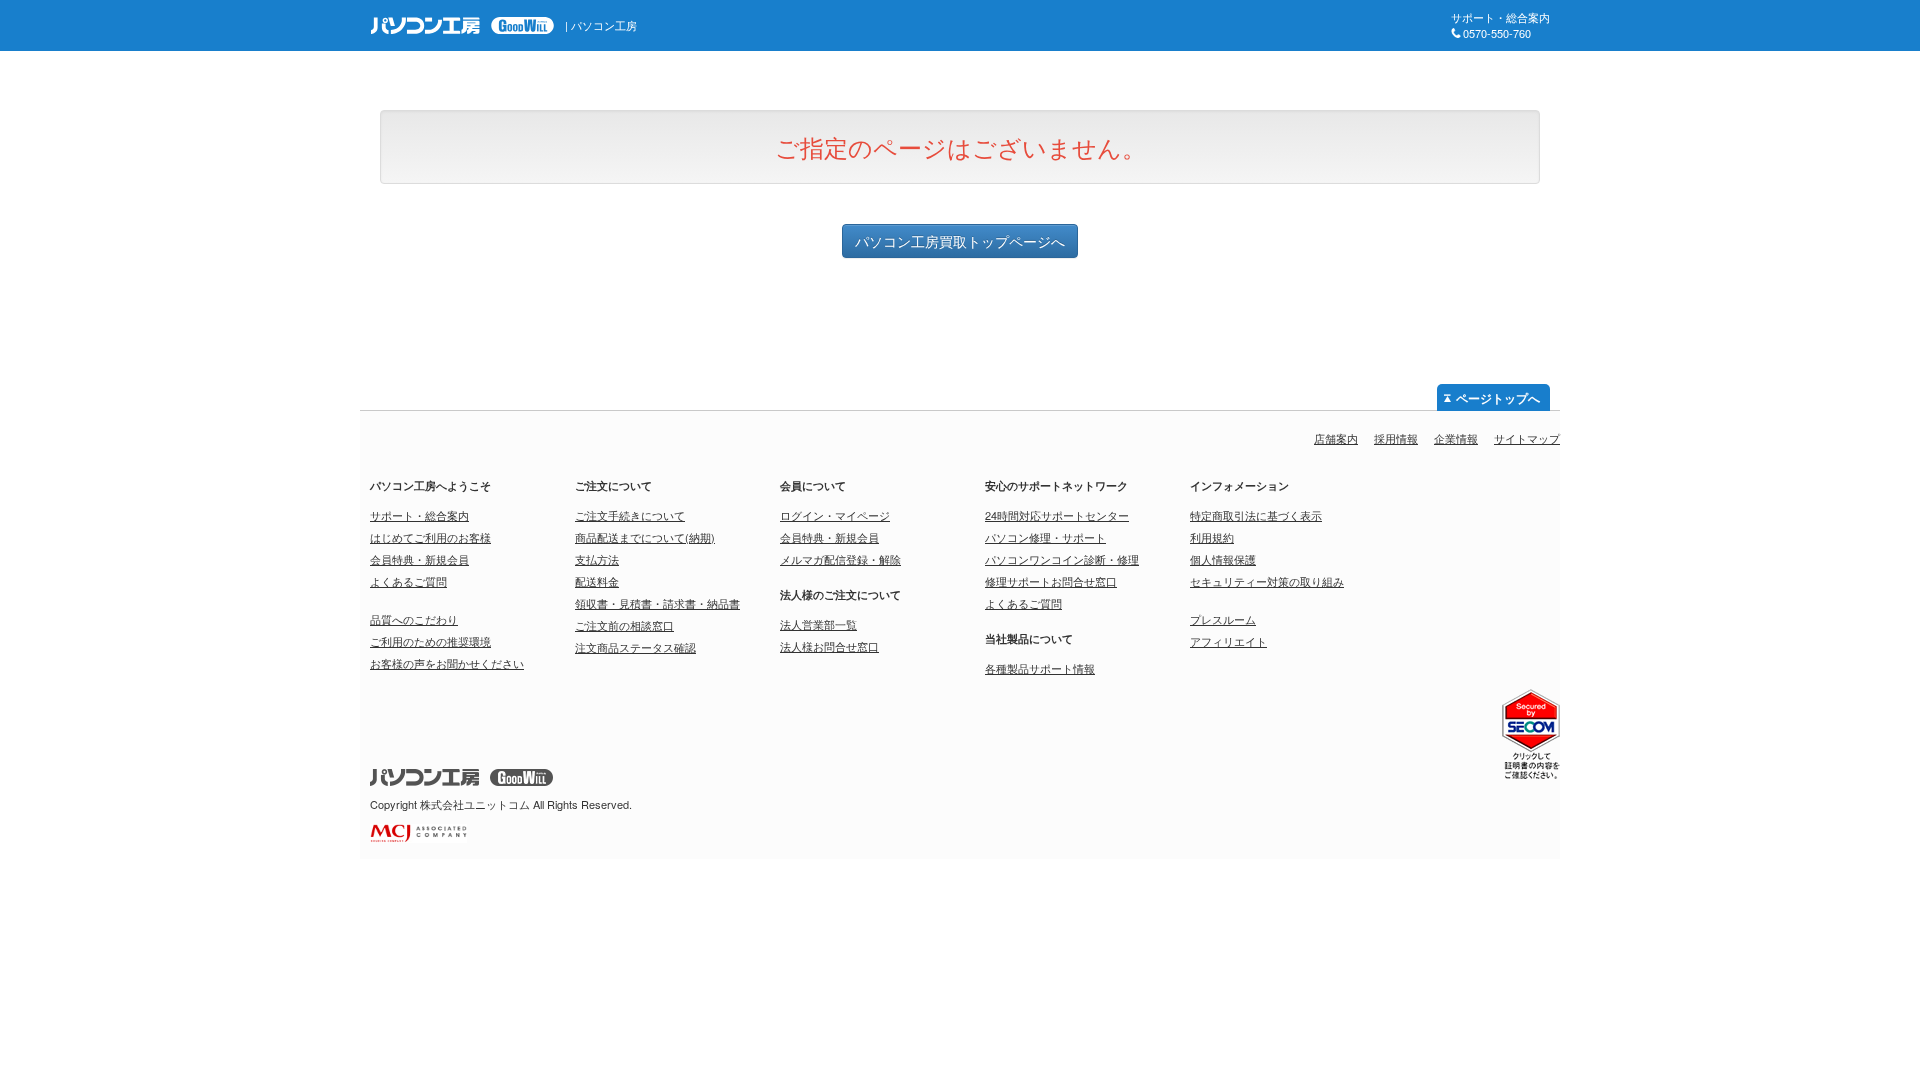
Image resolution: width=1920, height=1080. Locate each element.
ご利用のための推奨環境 (430, 641)
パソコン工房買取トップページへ (960, 241)
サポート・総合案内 (419, 515)
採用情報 (1396, 438)
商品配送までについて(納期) (645, 537)
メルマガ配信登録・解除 (840, 559)
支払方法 (597, 559)
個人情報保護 (1223, 559)
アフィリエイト (1228, 641)
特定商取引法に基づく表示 (1256, 515)
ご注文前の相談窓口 (624, 625)
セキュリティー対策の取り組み (1267, 581)
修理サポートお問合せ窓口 (1051, 581)
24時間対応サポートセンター (1057, 515)
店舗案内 (1336, 438)
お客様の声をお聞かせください (447, 663)
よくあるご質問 (408, 581)
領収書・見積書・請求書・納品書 (657, 603)
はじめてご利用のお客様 (430, 537)
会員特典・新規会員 (419, 559)
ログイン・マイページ (835, 515)
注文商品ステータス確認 (635, 647)
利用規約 (1212, 537)
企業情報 (1456, 438)
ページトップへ (1498, 399)
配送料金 (597, 581)
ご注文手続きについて (630, 515)
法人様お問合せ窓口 (829, 646)
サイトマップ (1527, 438)
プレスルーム (1223, 619)
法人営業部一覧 (818, 624)
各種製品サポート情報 (1040, 668)
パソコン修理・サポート (1045, 537)
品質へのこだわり (414, 619)
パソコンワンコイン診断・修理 (1062, 559)
